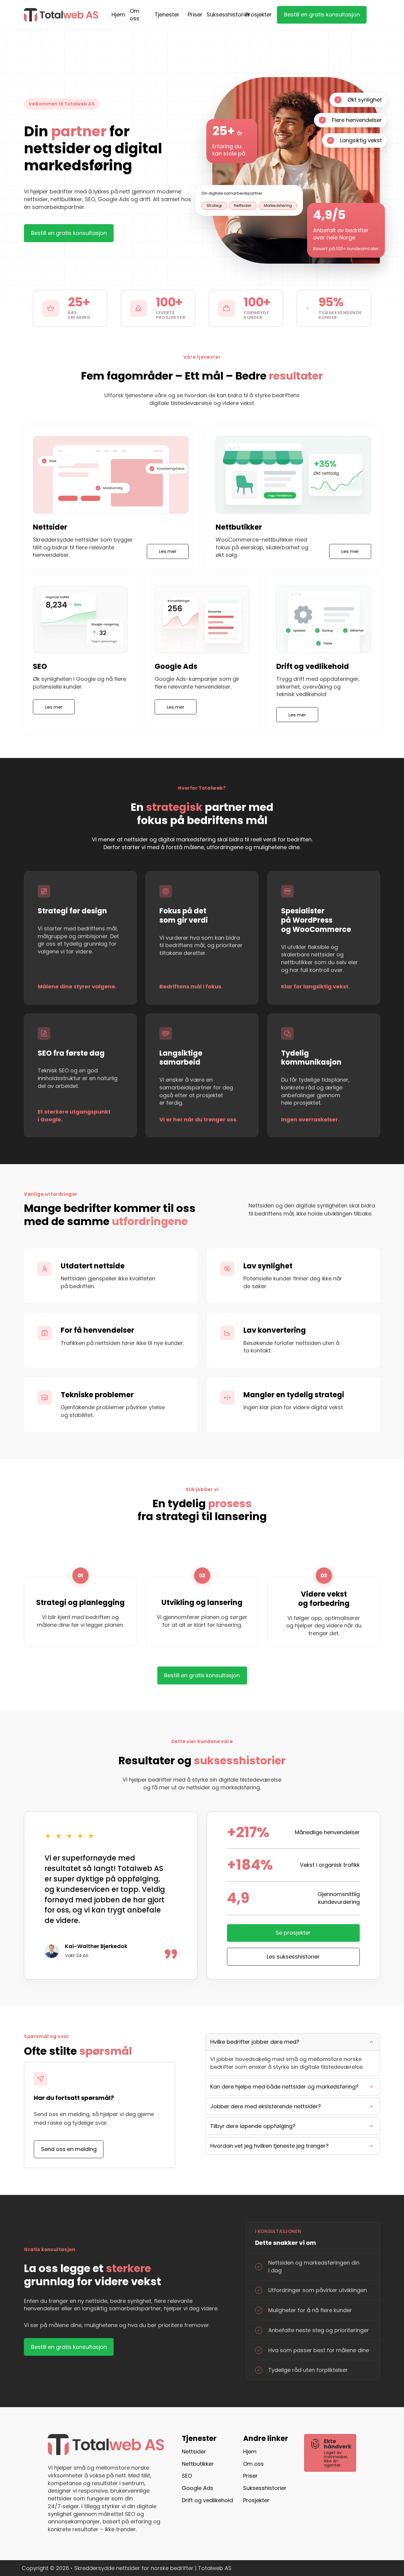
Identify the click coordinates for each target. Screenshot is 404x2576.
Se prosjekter (293, 1933)
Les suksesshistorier (293, 1957)
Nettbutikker (198, 2464)
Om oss (135, 15)
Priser (195, 14)
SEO (187, 2476)
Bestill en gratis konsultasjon (322, 14)
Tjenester (167, 15)
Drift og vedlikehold (207, 2500)
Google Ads (198, 2488)
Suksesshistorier (228, 14)
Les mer (168, 551)
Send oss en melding (69, 2149)
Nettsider (194, 2452)
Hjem (118, 14)
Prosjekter (259, 14)
